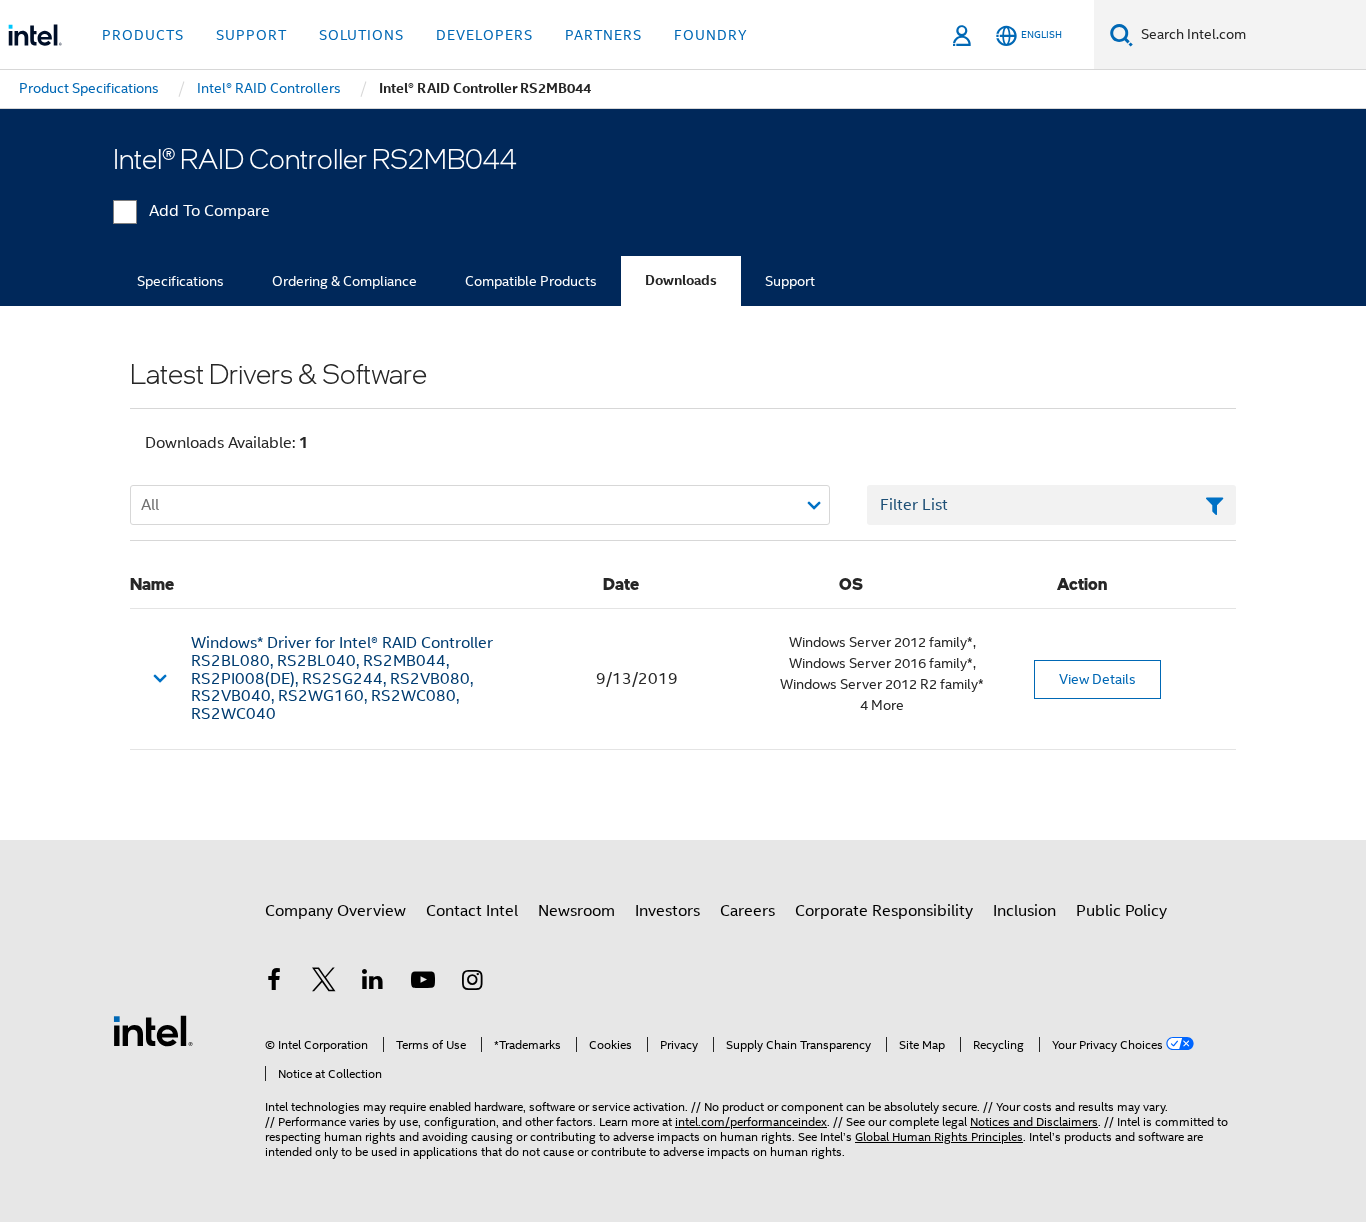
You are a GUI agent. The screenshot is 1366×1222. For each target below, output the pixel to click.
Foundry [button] (711, 35)
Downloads (681, 280)
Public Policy (1121, 911)
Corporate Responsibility (884, 911)
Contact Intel (472, 911)
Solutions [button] (361, 35)
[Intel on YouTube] (423, 983)
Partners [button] (603, 35)
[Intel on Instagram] (472, 983)
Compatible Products (531, 281)
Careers (747, 911)
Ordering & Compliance (344, 281)
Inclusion (1024, 911)
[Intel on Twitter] (324, 983)
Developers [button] (484, 35)
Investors (667, 911)
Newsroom (576, 911)
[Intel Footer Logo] (153, 1030)
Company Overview (335, 911)
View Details (1097, 679)
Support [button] (251, 35)
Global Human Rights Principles (939, 1136)
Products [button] (143, 35)
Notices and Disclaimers (1034, 1121)
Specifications (180, 281)
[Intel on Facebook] (274, 983)
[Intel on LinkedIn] (373, 983)
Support (790, 281)
